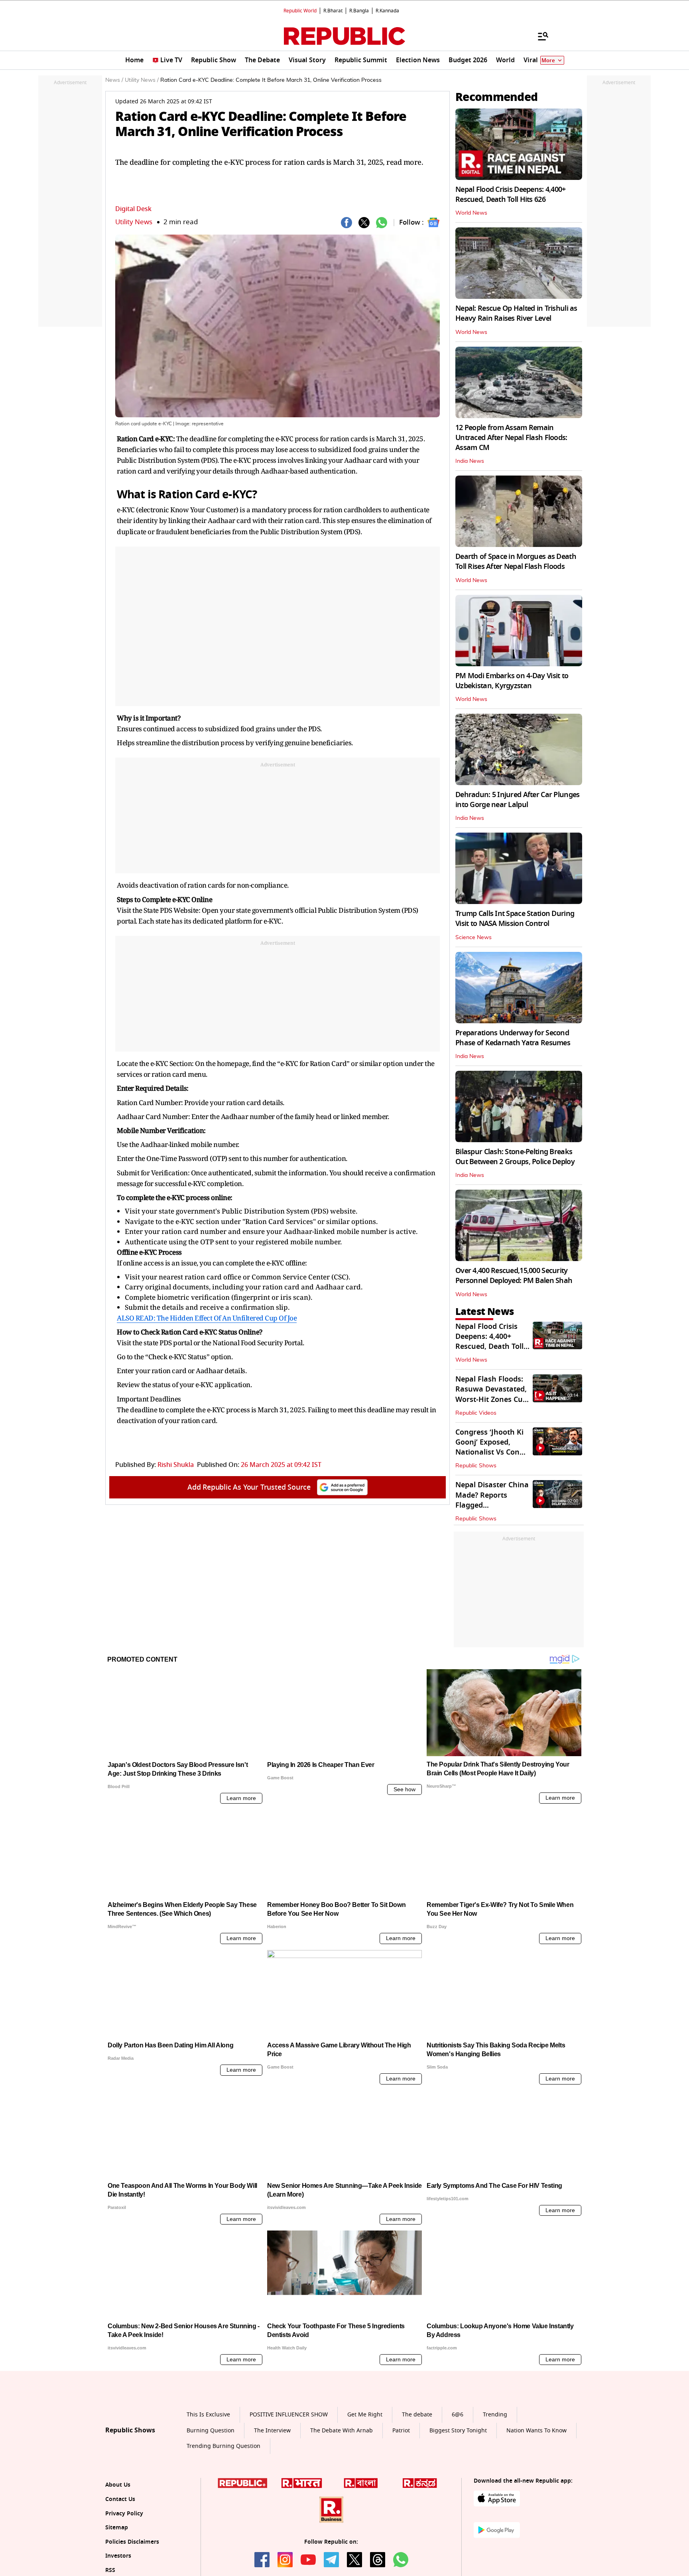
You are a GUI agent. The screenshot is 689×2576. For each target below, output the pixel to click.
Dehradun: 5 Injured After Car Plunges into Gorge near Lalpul (517, 800)
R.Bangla (359, 11)
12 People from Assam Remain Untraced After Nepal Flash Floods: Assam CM (511, 438)
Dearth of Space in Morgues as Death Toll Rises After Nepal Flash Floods (516, 562)
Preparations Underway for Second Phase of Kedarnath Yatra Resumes (513, 1038)
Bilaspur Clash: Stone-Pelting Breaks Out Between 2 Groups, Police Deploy (515, 1157)
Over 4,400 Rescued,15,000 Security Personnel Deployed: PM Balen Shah (514, 1276)
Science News (473, 938)
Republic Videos (476, 1413)
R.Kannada (387, 11)
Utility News (134, 222)
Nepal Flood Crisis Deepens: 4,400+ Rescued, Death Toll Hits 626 (511, 194)
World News (471, 213)
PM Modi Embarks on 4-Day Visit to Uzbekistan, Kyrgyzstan (512, 681)
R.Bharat (333, 11)
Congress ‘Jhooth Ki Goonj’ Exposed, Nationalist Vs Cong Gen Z (490, 1447)
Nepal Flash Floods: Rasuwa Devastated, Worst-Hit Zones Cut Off (491, 1394)
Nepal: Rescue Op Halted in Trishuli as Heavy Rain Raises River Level (516, 313)
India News (470, 461)
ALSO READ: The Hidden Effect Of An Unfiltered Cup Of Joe (207, 1318)
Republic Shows (476, 1466)
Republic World (300, 11)
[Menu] (539, 36)
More (548, 60)
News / (114, 80)
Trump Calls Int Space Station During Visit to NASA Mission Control (515, 919)
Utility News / (142, 80)
